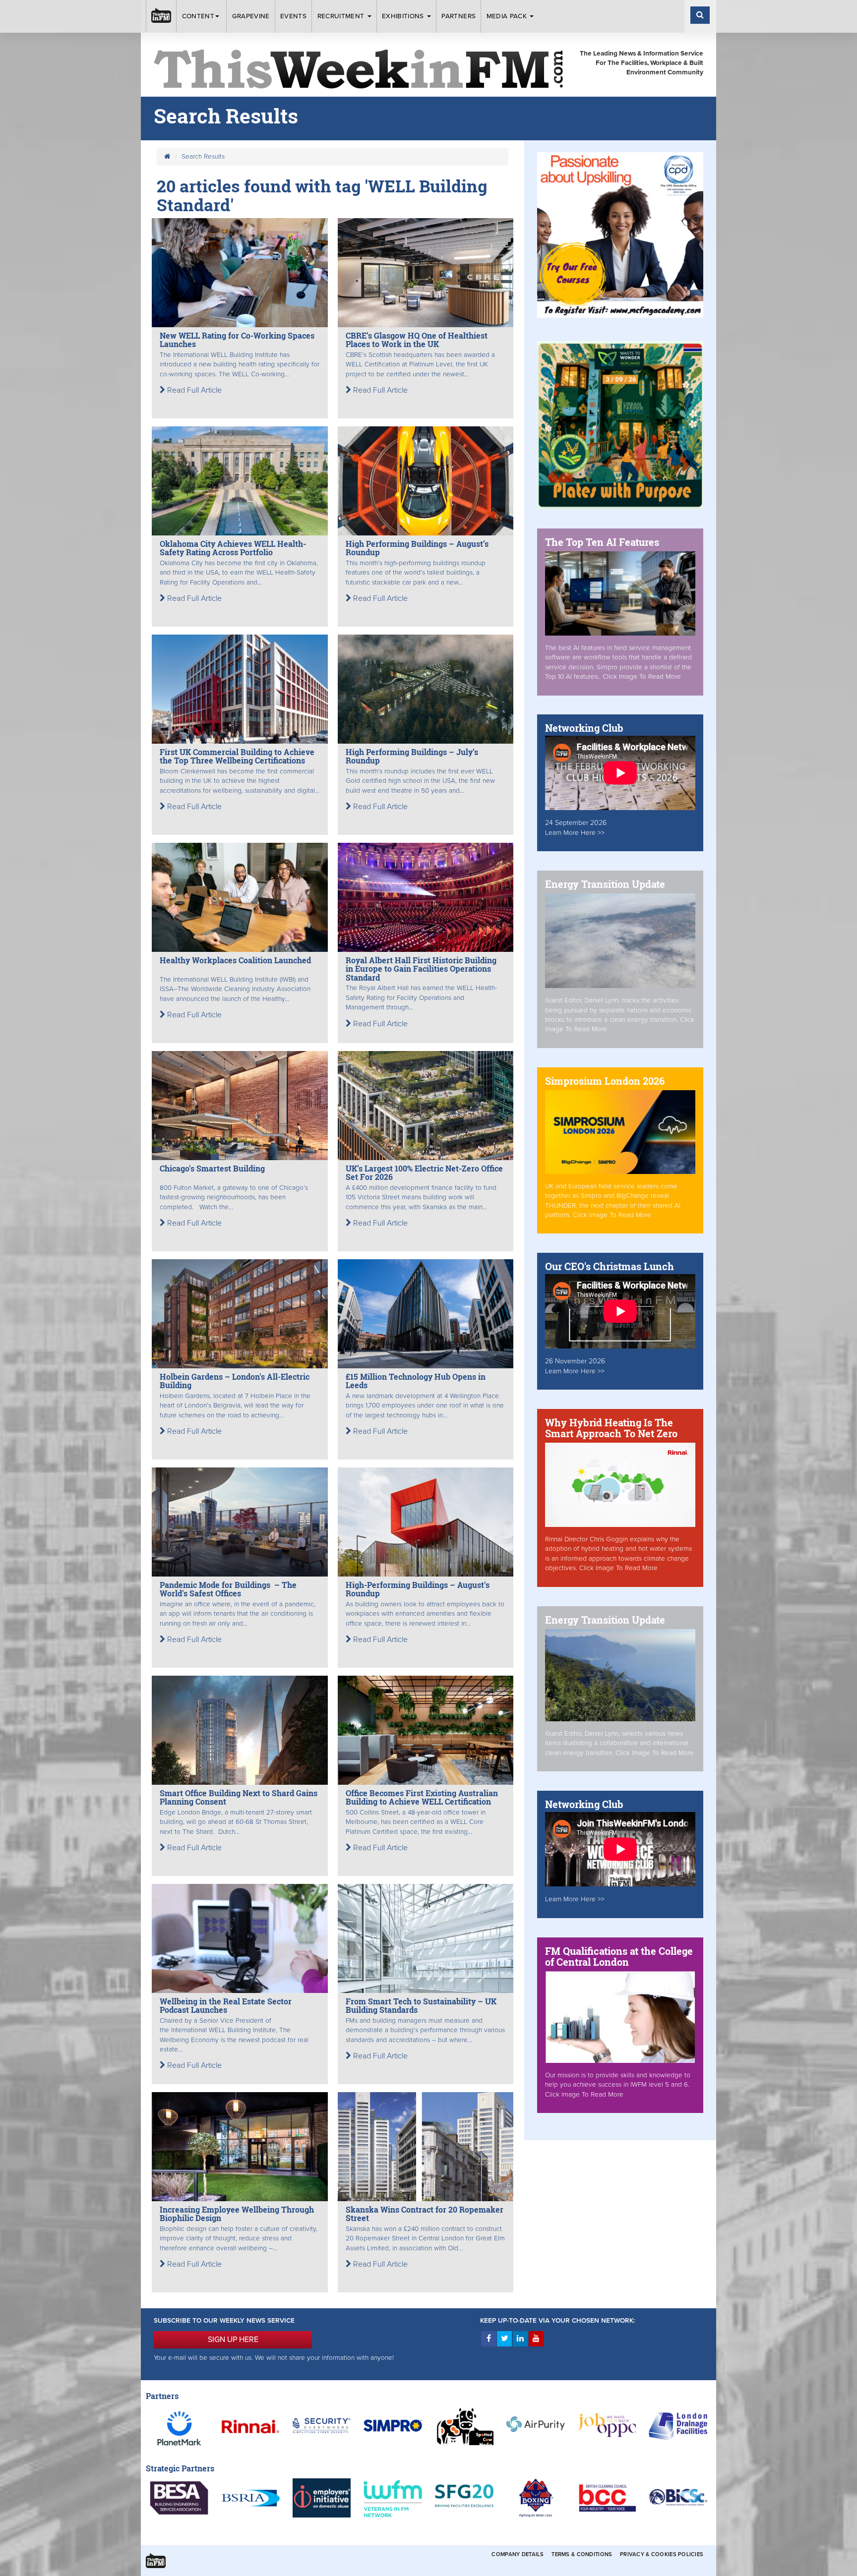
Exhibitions (404, 16)
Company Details (518, 2554)
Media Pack (508, 16)
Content (198, 16)
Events (293, 16)
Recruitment (342, 16)
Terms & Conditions (582, 2554)
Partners (459, 16)
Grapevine (251, 16)
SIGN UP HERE (233, 2340)
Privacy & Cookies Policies (662, 2554)
